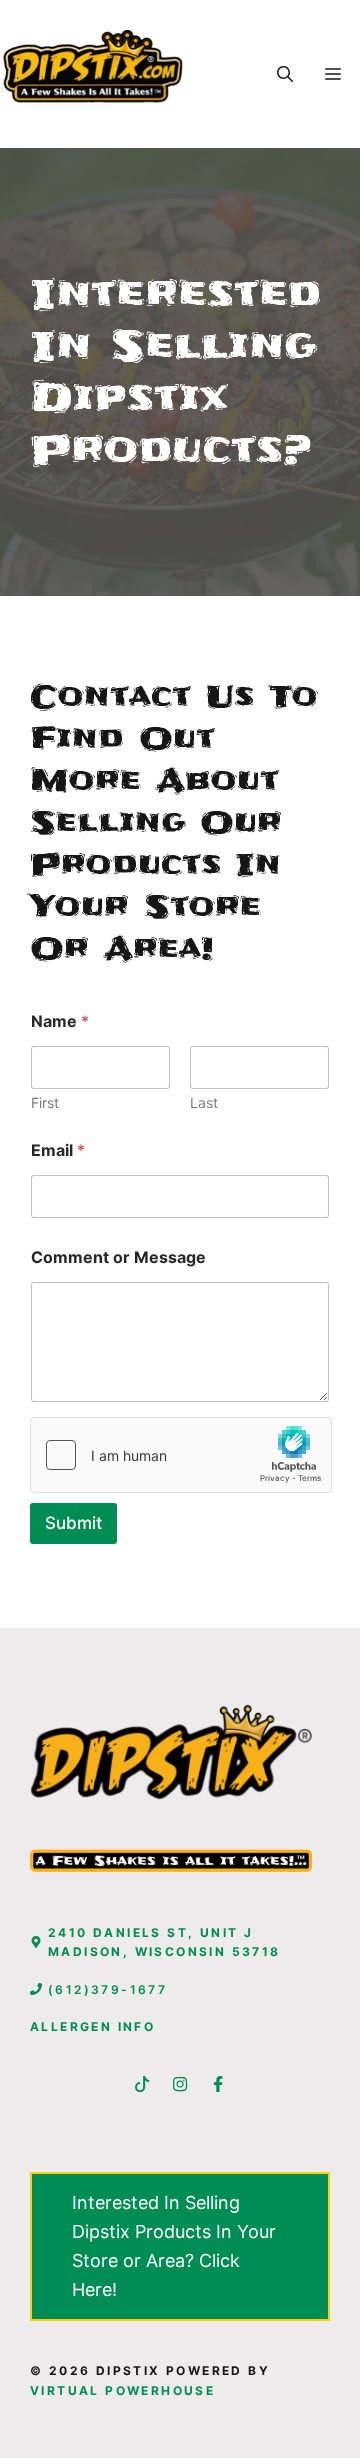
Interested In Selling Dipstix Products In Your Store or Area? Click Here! (174, 2245)
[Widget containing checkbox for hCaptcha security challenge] (181, 1455)
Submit (73, 1523)
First (45, 1102)
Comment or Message (118, 1257)
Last (204, 1102)
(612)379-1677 (107, 1989)
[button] (285, 74)
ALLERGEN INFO (92, 2026)
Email (58, 1150)
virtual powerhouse (122, 2390)
